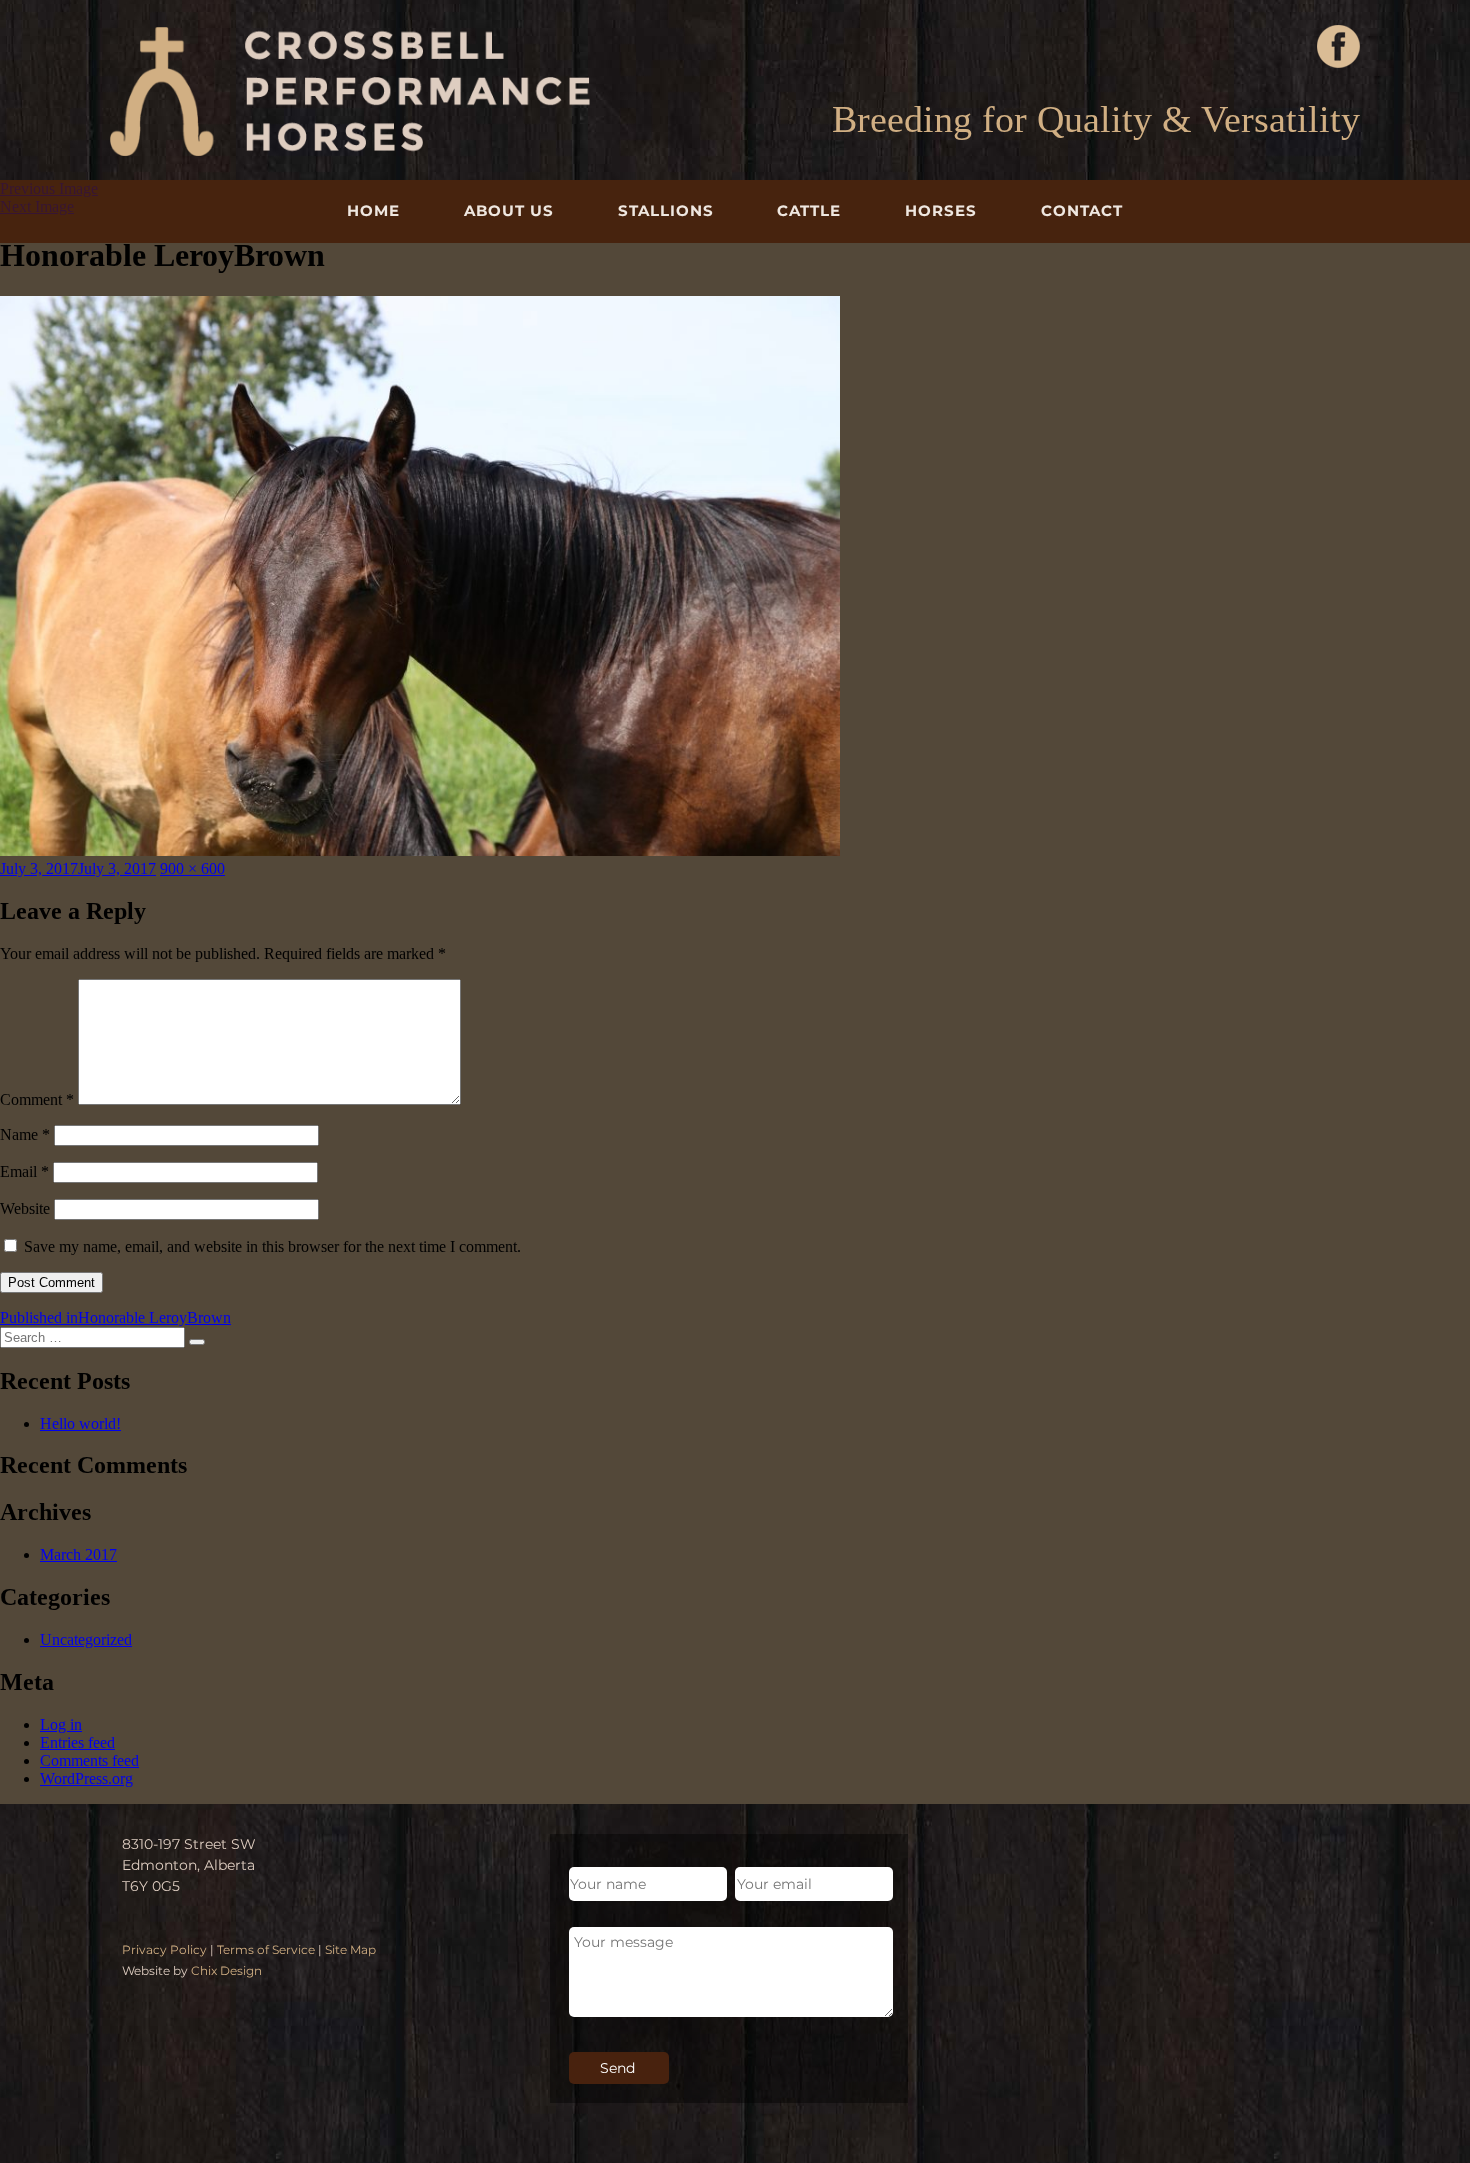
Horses (941, 210)
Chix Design (226, 1970)
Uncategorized (86, 1639)
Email (24, 1171)
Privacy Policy (164, 1949)
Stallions (666, 210)
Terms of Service (266, 1949)
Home (373, 210)
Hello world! (80, 1423)
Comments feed (89, 1760)
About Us (509, 210)
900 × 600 (192, 868)
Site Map (350, 1949)
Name (25, 1134)
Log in (61, 1724)
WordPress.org (86, 1778)
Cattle (809, 210)
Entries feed (77, 1742)
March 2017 (78, 1554)
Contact (1082, 210)
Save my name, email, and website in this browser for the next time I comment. (272, 1246)
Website (25, 1208)
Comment (37, 1099)
